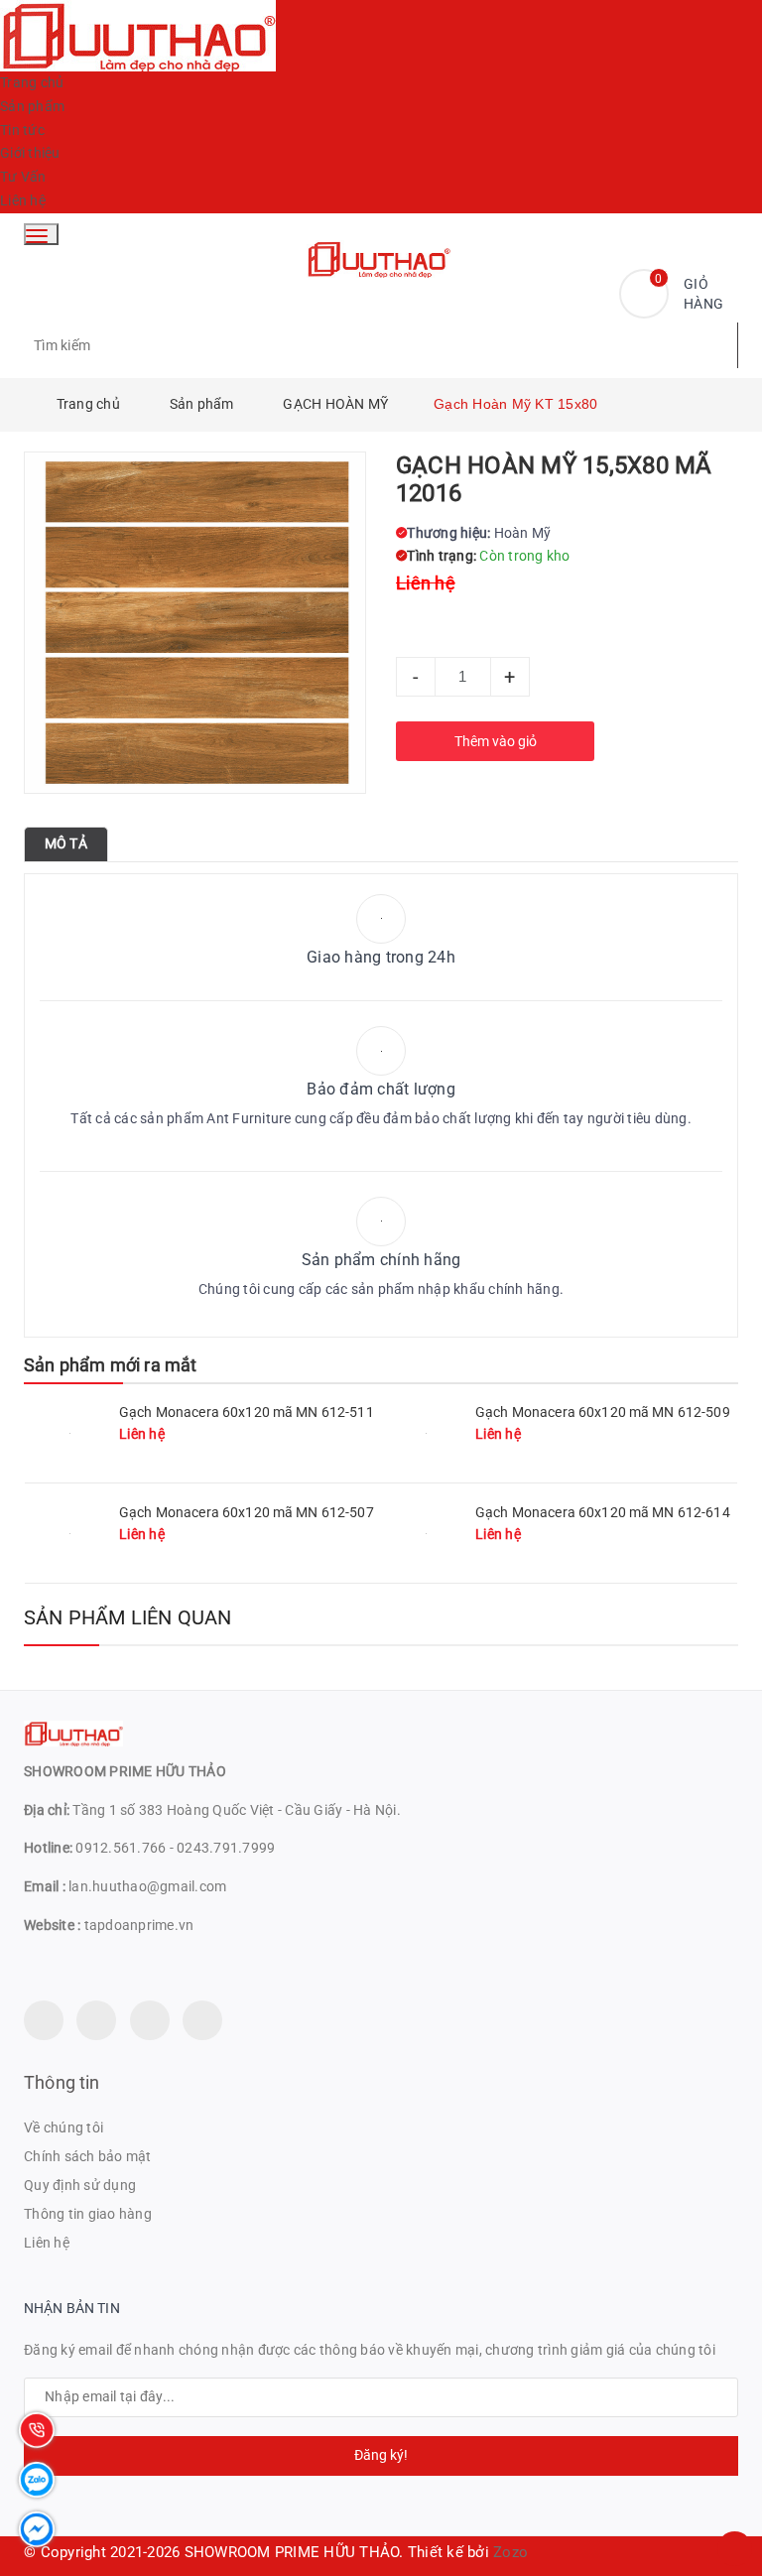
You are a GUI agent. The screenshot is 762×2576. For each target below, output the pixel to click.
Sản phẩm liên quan (128, 1617)
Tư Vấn (23, 177)
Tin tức (22, 130)
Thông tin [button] (62, 2082)
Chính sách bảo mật (88, 2156)
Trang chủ (32, 82)
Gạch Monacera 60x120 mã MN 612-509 (603, 1412)
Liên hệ (23, 200)
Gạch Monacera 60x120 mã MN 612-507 (247, 1512)
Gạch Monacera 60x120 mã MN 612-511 (247, 1412)
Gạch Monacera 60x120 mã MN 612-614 (603, 1512)
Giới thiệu (30, 153)
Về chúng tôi (63, 2127)
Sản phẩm (32, 106)
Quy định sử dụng (80, 2185)
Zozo (510, 2552)
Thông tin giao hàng (88, 2214)
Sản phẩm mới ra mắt (110, 1365)
